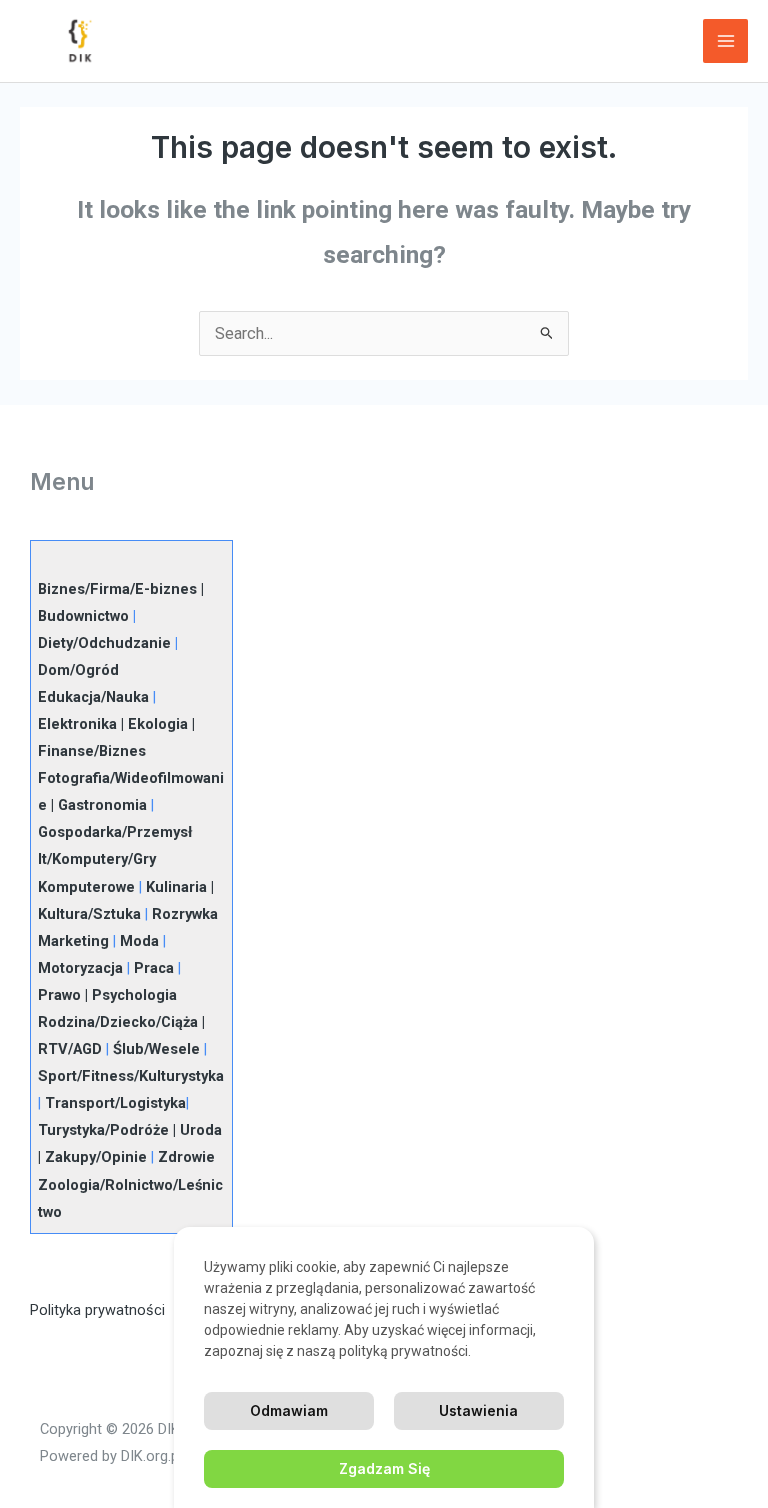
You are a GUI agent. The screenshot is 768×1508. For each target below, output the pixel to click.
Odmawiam (289, 1410)
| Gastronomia (97, 805)
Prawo (59, 995)
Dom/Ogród (78, 670)
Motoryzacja (80, 968)
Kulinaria (176, 887)
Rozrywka (185, 914)
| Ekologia (152, 724)
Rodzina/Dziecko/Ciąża (118, 1022)
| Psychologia (129, 995)
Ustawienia (478, 1410)
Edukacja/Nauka (93, 697)
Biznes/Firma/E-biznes (117, 589)
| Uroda (195, 1130)
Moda (139, 941)
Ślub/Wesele (156, 1049)
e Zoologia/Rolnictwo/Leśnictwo (130, 1184)
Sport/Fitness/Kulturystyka (131, 1076)
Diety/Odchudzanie (104, 643)
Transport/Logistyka (115, 1103)
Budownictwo (83, 616)
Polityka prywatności (97, 1310)
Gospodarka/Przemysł (115, 832)
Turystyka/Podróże (103, 1130)
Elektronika (77, 724)
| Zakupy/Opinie (92, 1157)
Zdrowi (182, 1157)
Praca (154, 968)
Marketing (73, 941)
